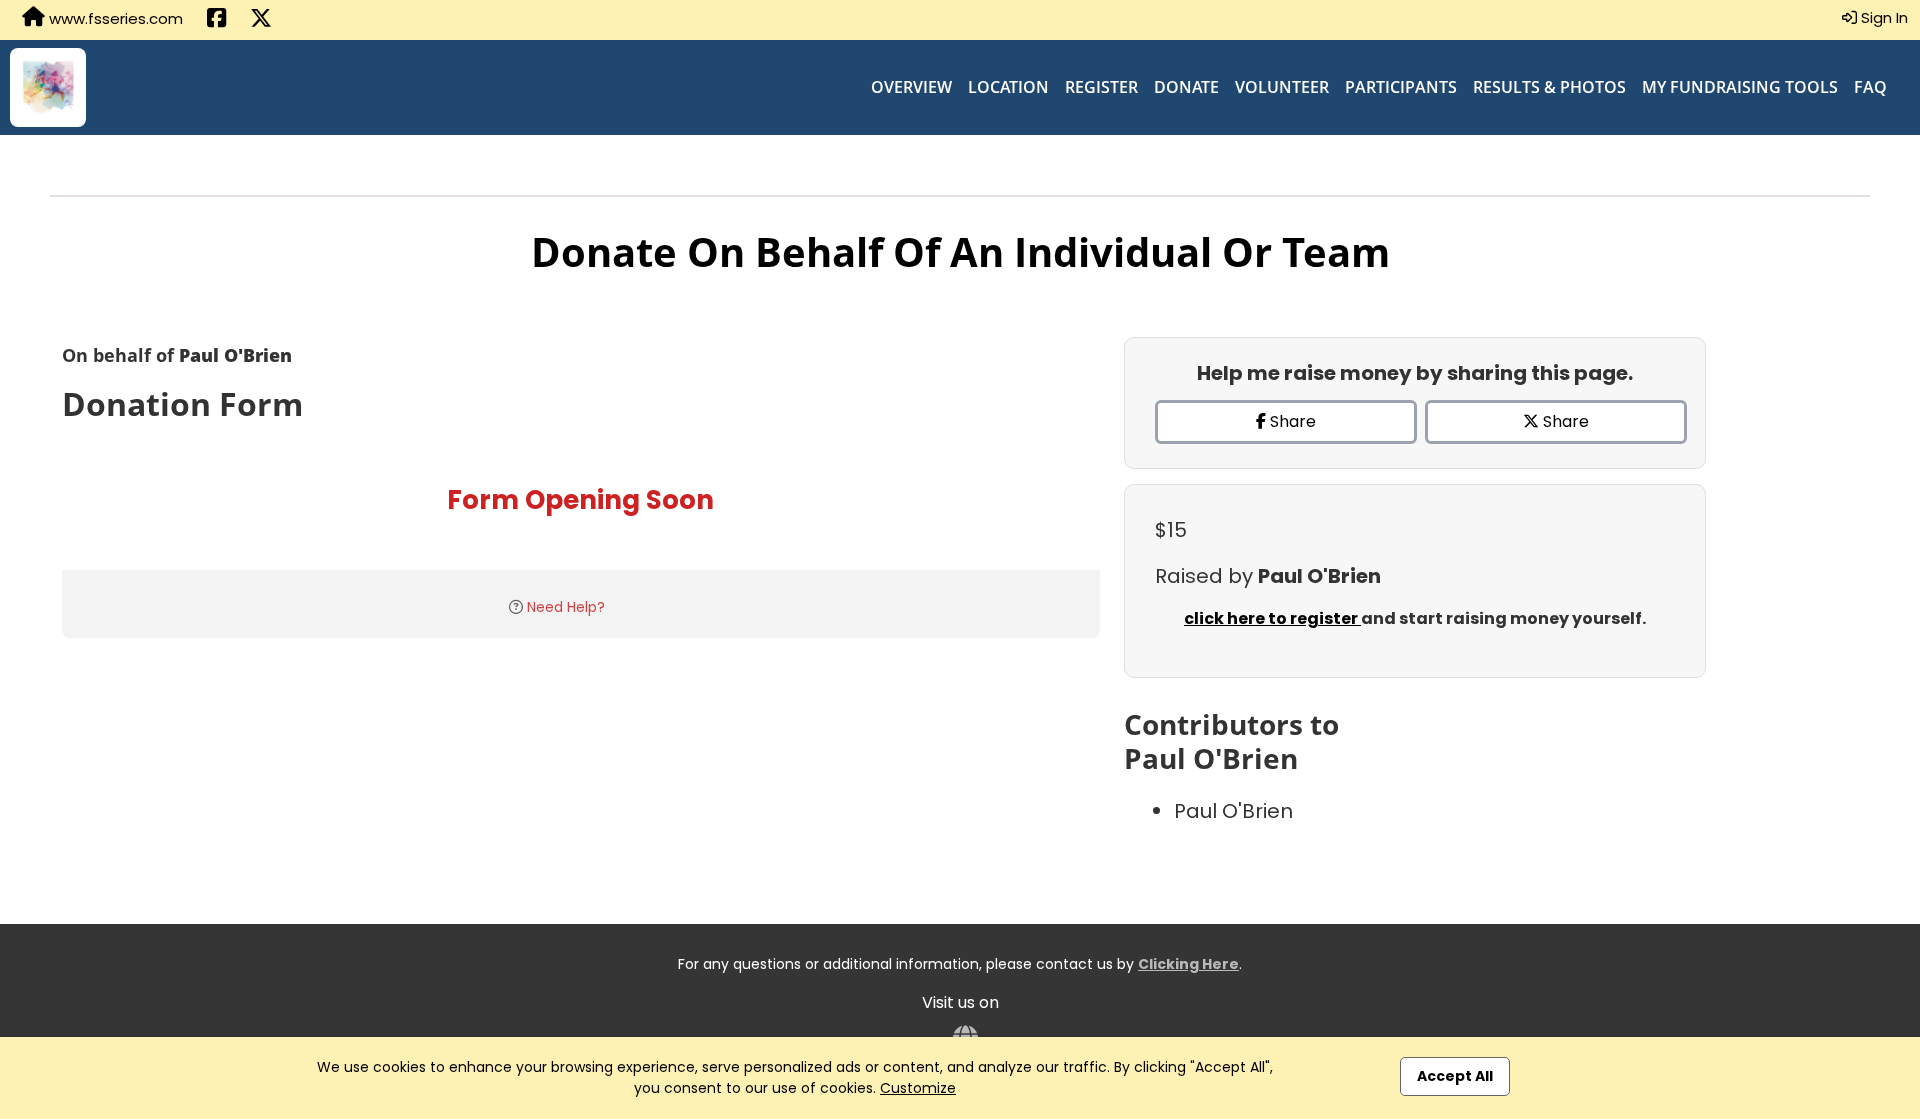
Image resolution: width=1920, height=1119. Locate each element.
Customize (918, 1088)
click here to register (1272, 618)
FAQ (1870, 87)
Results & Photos (1549, 87)
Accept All (1455, 1076)
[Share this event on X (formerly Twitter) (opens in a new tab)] (261, 20)
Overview (911, 87)
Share (1291, 421)
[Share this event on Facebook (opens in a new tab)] (216, 20)
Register (1101, 87)
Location (1008, 87)
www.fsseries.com (114, 18)
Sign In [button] (1882, 17)
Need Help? (566, 607)
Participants (1401, 87)
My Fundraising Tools (1740, 87)
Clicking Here (1188, 964)
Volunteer (1282, 87)
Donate (1186, 87)
